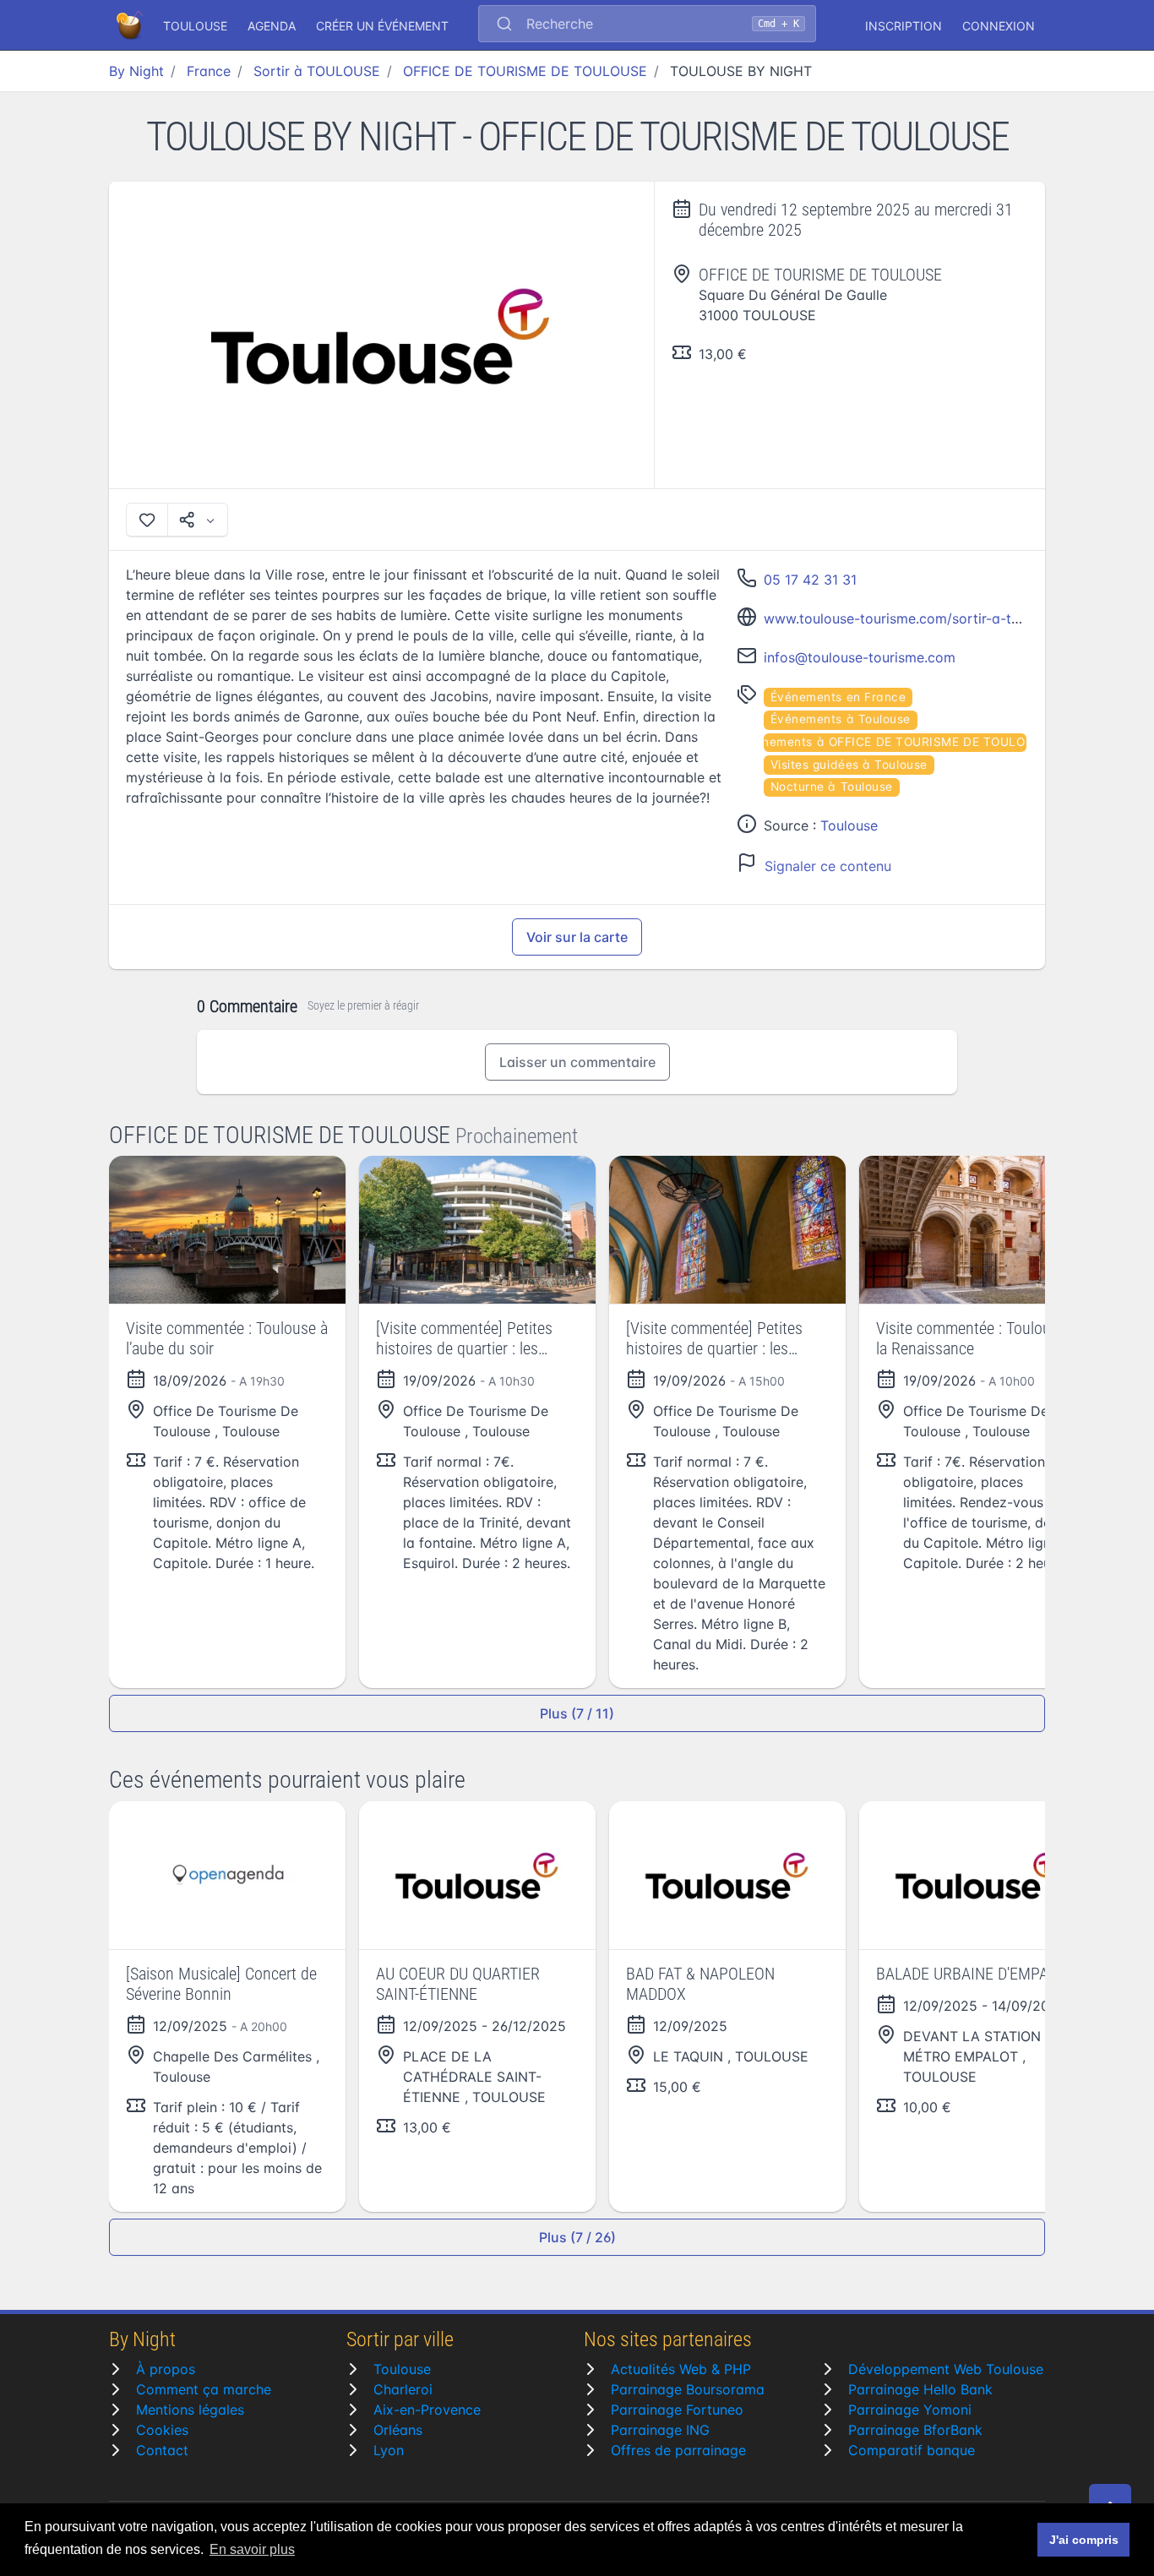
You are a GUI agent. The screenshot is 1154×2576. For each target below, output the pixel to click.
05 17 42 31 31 (810, 580)
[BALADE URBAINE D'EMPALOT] (977, 1875)
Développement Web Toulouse (946, 2369)
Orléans (398, 2430)
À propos (166, 2369)
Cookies (162, 2430)
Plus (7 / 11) (577, 1713)
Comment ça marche (204, 2389)
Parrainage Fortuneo (677, 2410)
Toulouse (849, 825)
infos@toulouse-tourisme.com (860, 657)
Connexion (999, 26)
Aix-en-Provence (427, 2410)
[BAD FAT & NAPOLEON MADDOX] (727, 1875)
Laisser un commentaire (577, 1062)
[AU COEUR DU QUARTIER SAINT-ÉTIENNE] (477, 1875)
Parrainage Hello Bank (920, 2389)
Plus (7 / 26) (577, 2237)
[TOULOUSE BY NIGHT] (382, 335)
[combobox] (647, 25)
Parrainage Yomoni (910, 2410)
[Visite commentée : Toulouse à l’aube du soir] (227, 1230)
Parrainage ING (660, 2430)
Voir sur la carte (577, 937)
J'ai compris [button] (1084, 2540)
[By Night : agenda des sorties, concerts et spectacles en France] (131, 25)
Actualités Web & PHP (681, 2369)
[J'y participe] (147, 520)
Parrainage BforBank (915, 2430)
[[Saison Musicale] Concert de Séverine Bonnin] (227, 1875)
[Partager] (198, 520)
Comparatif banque (912, 2450)
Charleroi (403, 2389)
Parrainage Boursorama (688, 2389)
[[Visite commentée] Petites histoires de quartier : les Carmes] (477, 1230)
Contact (162, 2450)
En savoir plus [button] (252, 2549)
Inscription (904, 26)
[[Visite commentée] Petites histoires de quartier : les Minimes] (727, 1230)
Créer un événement (382, 26)
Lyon (389, 2450)
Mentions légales (190, 2410)
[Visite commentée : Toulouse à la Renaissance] (977, 1230)
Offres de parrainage (678, 2450)
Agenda (272, 26)
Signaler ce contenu (828, 866)
